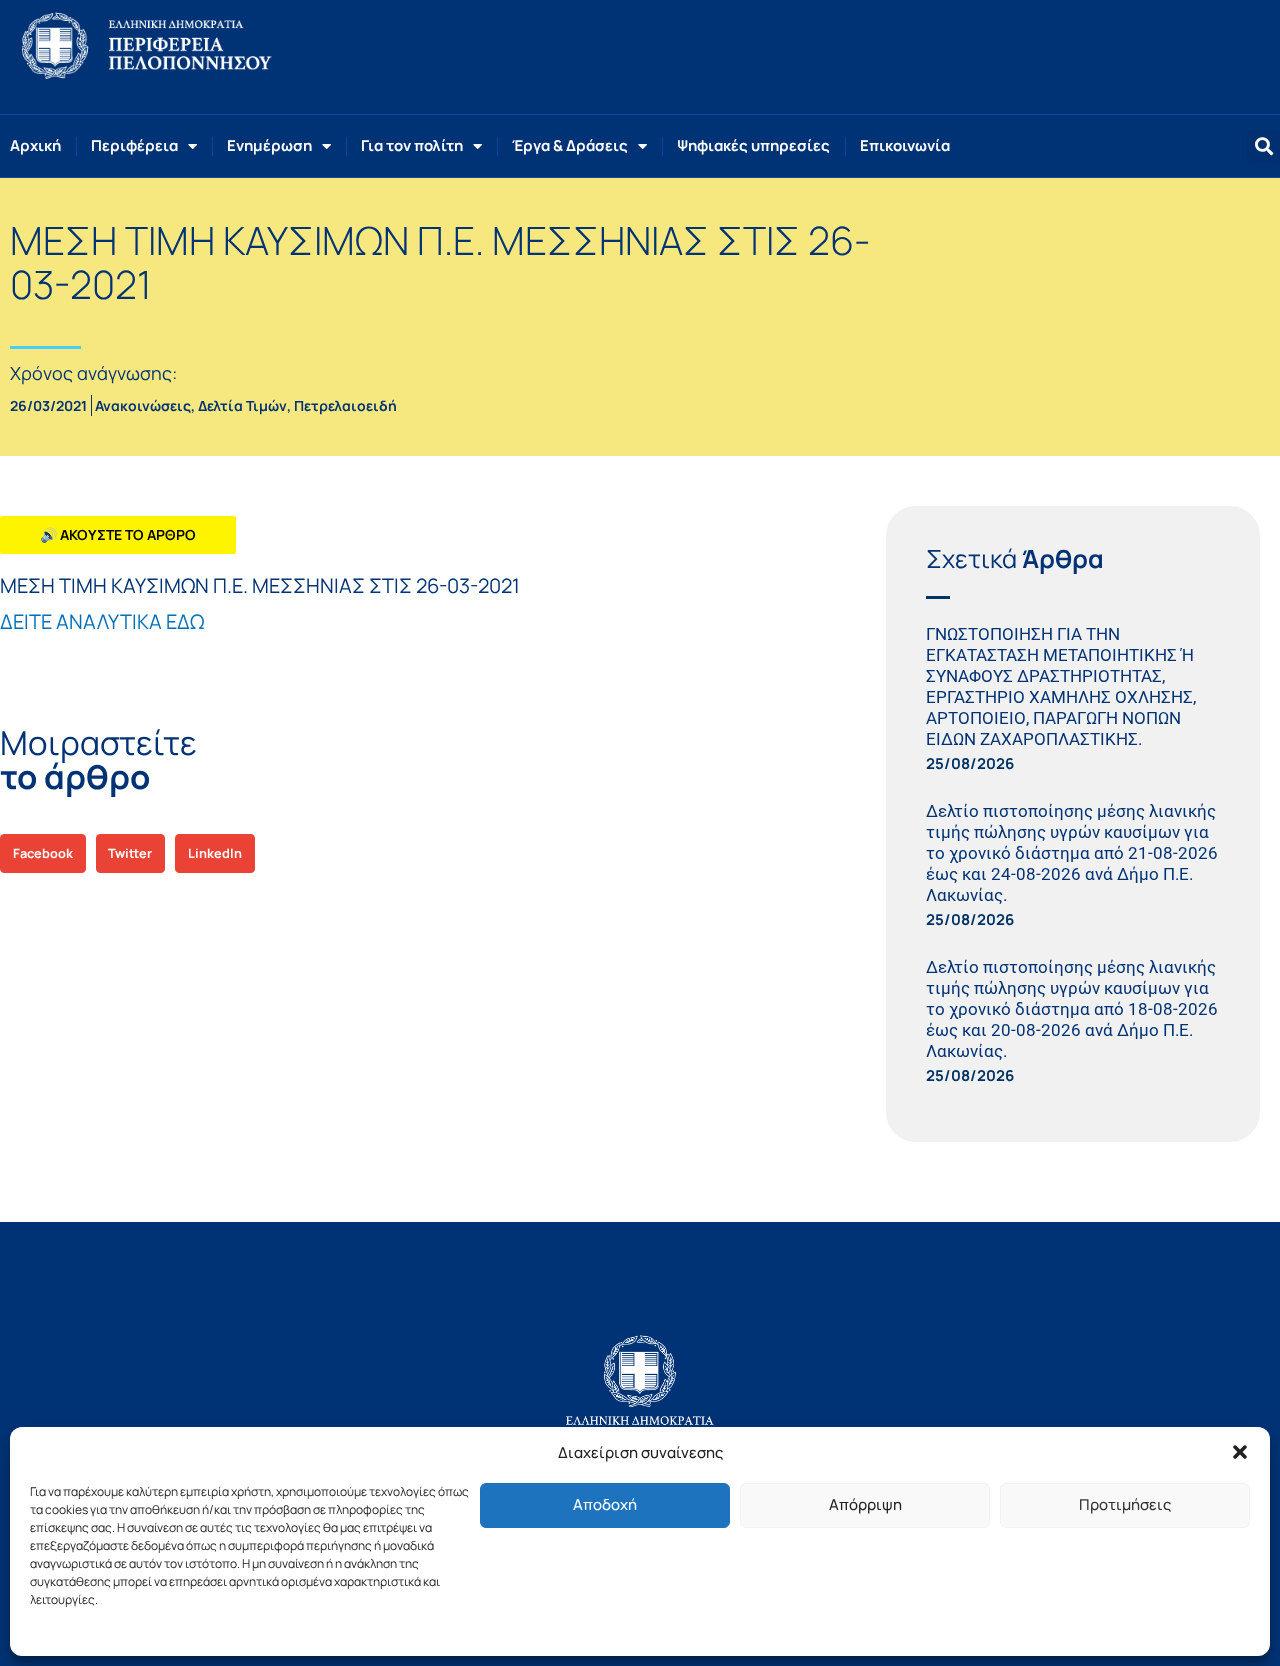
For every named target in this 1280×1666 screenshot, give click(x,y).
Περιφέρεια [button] (134, 145)
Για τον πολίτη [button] (412, 145)
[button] (1240, 1452)
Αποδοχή (605, 1504)
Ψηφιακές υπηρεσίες (753, 145)
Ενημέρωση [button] (269, 145)
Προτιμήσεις (1125, 1504)
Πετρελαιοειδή (345, 405)
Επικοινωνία (905, 145)
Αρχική (35, 145)
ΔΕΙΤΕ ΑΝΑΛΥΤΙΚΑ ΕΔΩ (102, 621)
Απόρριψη (865, 1504)
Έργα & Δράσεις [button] (570, 145)
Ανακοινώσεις (143, 405)
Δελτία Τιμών (242, 405)
